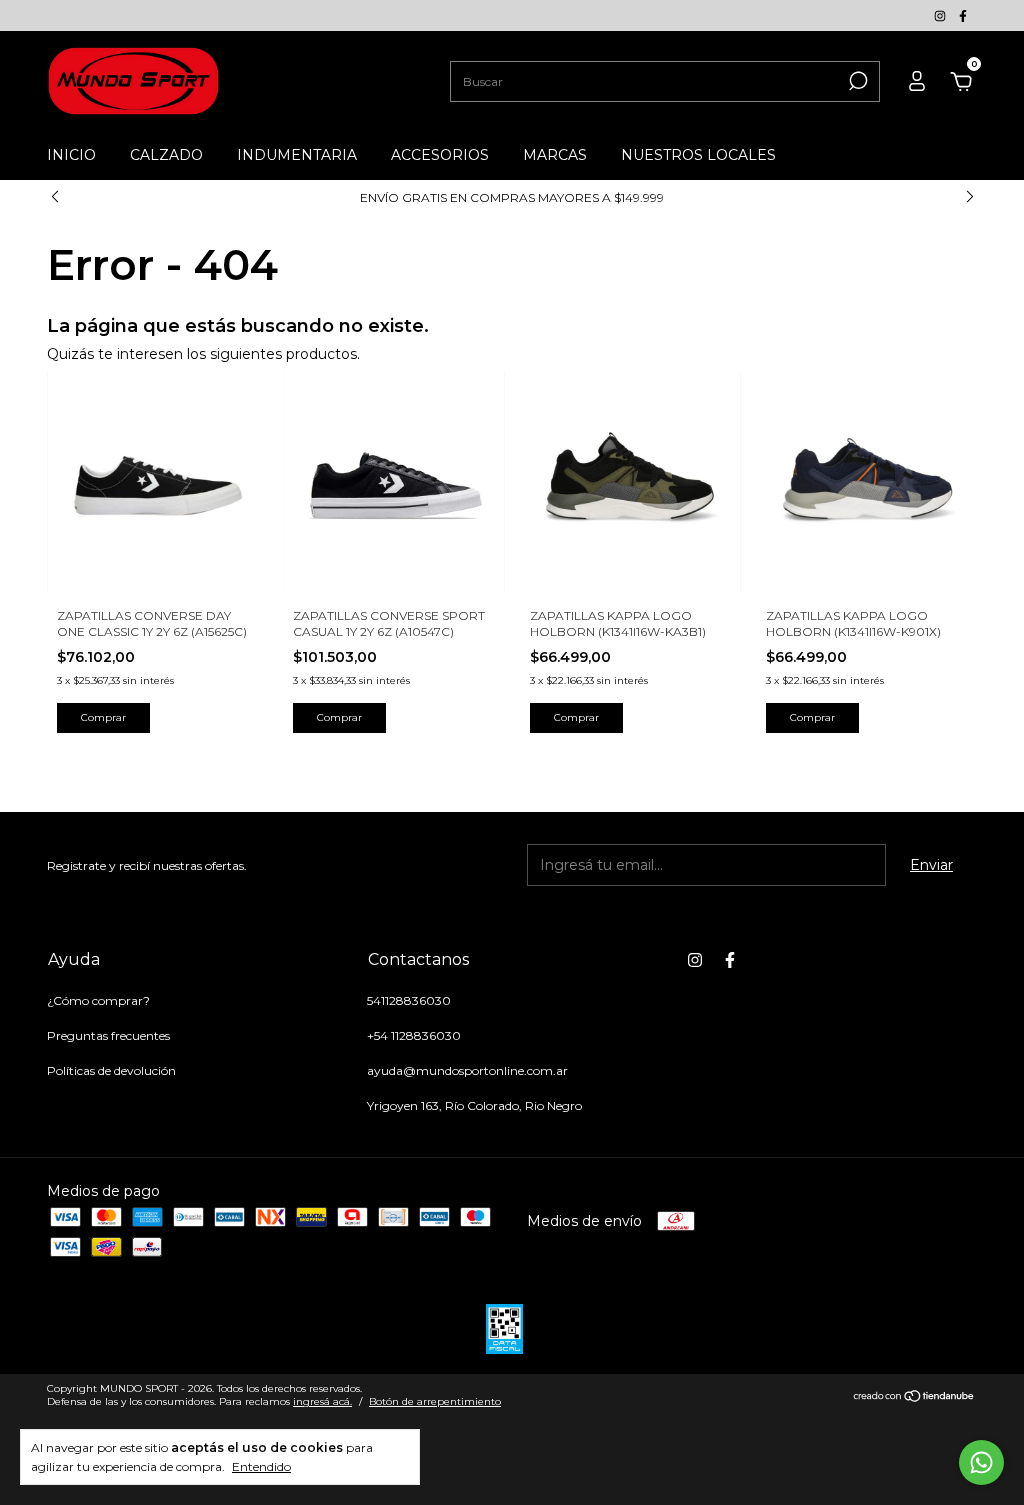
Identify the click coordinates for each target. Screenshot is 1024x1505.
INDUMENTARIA (297, 155)
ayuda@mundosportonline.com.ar (467, 1070)
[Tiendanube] (914, 1398)
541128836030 (409, 1000)
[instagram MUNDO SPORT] (941, 15)
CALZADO (166, 155)
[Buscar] (856, 81)
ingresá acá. (322, 1401)
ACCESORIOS (440, 155)
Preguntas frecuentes (108, 1035)
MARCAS (555, 155)
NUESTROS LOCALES (698, 155)
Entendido (261, 1466)
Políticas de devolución (111, 1070)
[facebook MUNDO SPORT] (963, 15)
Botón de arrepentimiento (435, 1401)
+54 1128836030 (414, 1035)
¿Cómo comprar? (98, 1000)
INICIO (71, 155)
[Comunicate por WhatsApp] (981, 1462)
